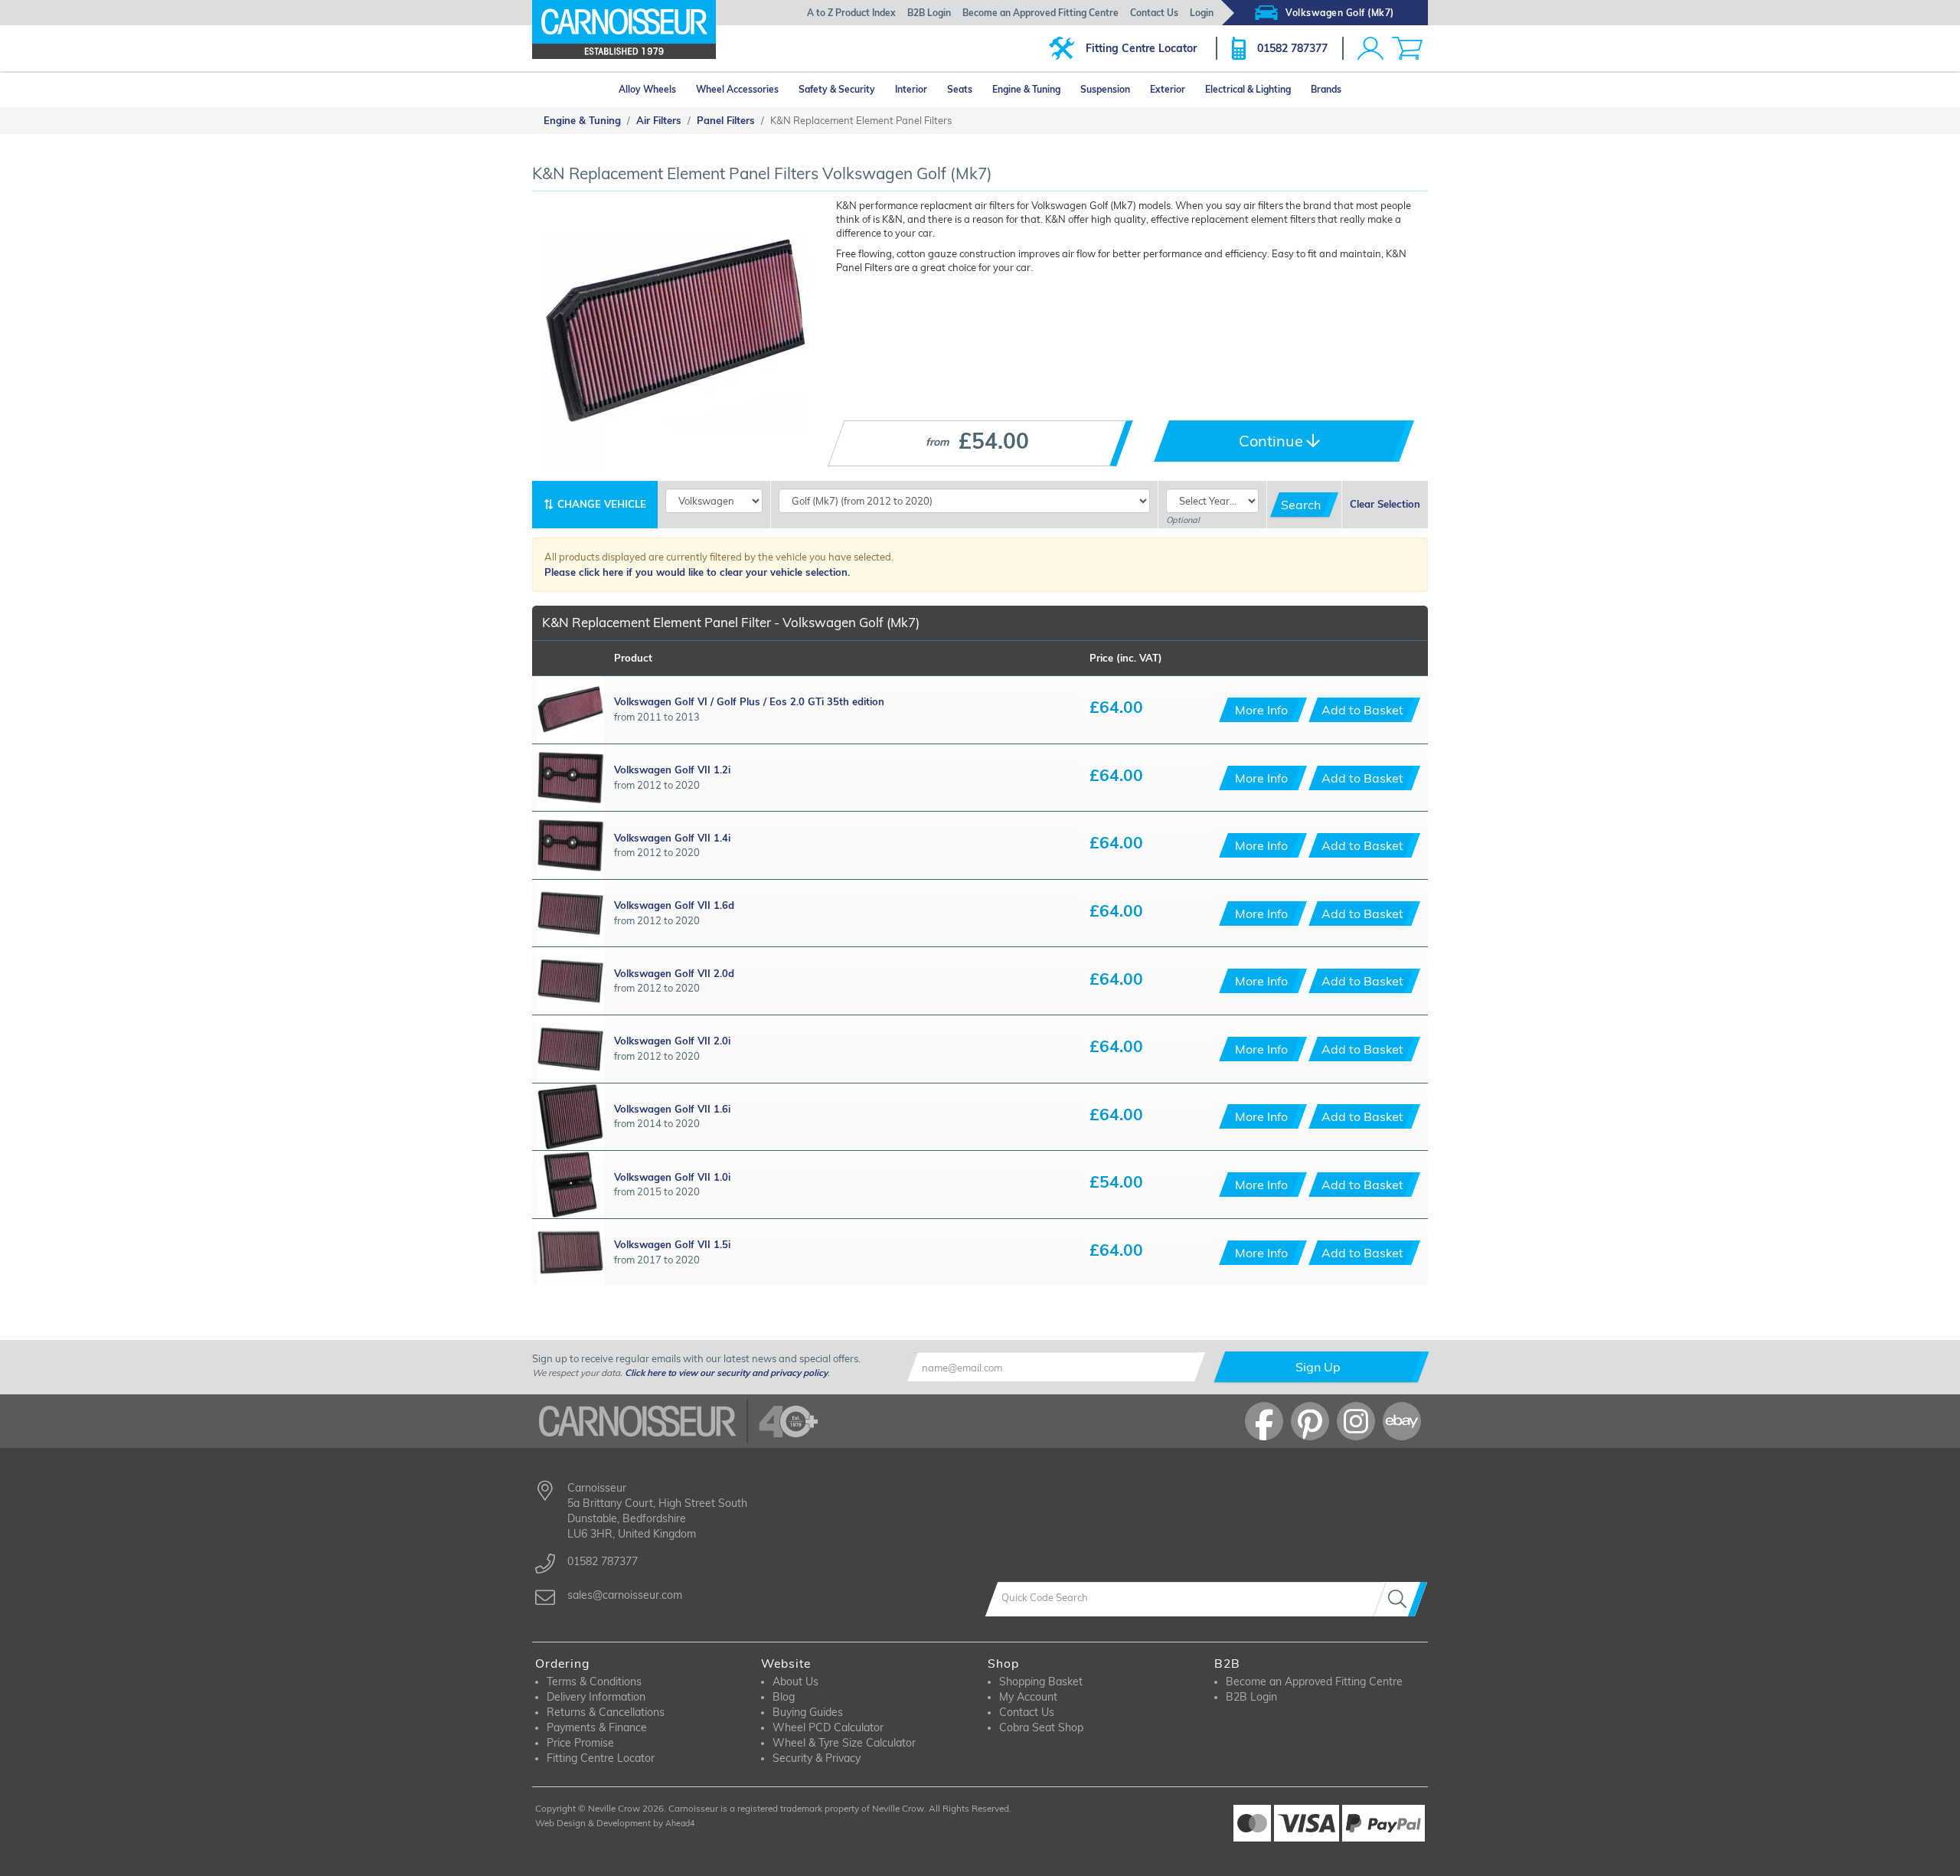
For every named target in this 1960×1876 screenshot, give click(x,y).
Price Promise (580, 1743)
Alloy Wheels (647, 89)
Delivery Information (596, 1697)
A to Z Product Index (851, 13)
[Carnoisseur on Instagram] (1356, 1421)
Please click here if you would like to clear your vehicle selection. (697, 572)
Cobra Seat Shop (1041, 1727)
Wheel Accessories (737, 89)
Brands (1326, 89)
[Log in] (1370, 48)
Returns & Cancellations (606, 1712)
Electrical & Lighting (1248, 89)
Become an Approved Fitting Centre (1040, 13)
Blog (784, 1697)
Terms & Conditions (594, 1682)
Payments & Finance (597, 1727)
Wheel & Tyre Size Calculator (844, 1743)
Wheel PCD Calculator (828, 1727)
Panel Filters (726, 120)
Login (1202, 13)
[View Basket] (1407, 48)
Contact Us (1154, 13)
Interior (911, 89)
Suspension (1105, 89)
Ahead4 (680, 1823)
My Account (1028, 1697)
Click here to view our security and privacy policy (726, 1373)
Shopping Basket (1041, 1682)
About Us (795, 1682)
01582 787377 (1292, 48)
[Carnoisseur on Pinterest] (1310, 1421)
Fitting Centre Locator (1141, 48)
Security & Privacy (817, 1758)
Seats (960, 89)
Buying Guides (808, 1712)
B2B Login (929, 13)
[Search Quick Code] (1400, 1599)
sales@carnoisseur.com (625, 1595)
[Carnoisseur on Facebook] (1264, 1421)
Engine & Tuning (1026, 89)
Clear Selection (1385, 504)
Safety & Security (837, 89)
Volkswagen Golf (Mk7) (1340, 13)
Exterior (1168, 89)
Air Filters (659, 120)
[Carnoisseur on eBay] (1402, 1421)
